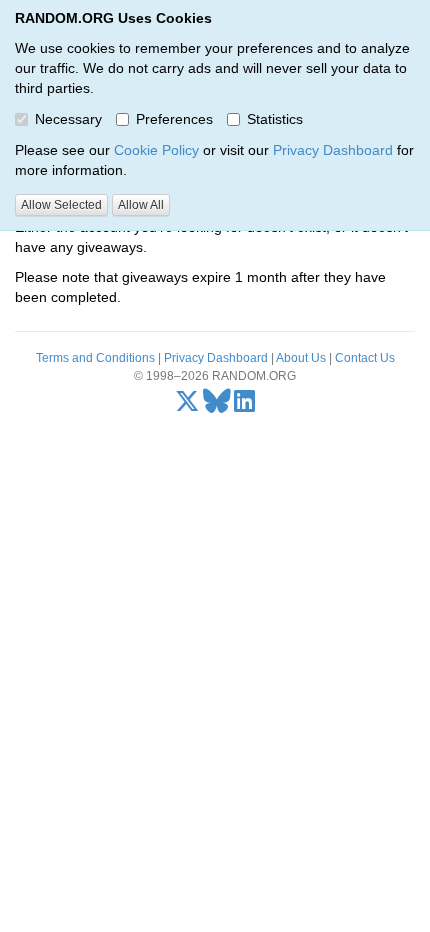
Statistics (275, 119)
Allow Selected (61, 205)
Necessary (68, 119)
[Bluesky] (217, 406)
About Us (301, 358)
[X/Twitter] (187, 406)
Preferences (174, 119)
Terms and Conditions (95, 358)
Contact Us (365, 358)
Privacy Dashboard (333, 150)
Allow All (141, 205)
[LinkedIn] (244, 406)
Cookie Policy (156, 150)
